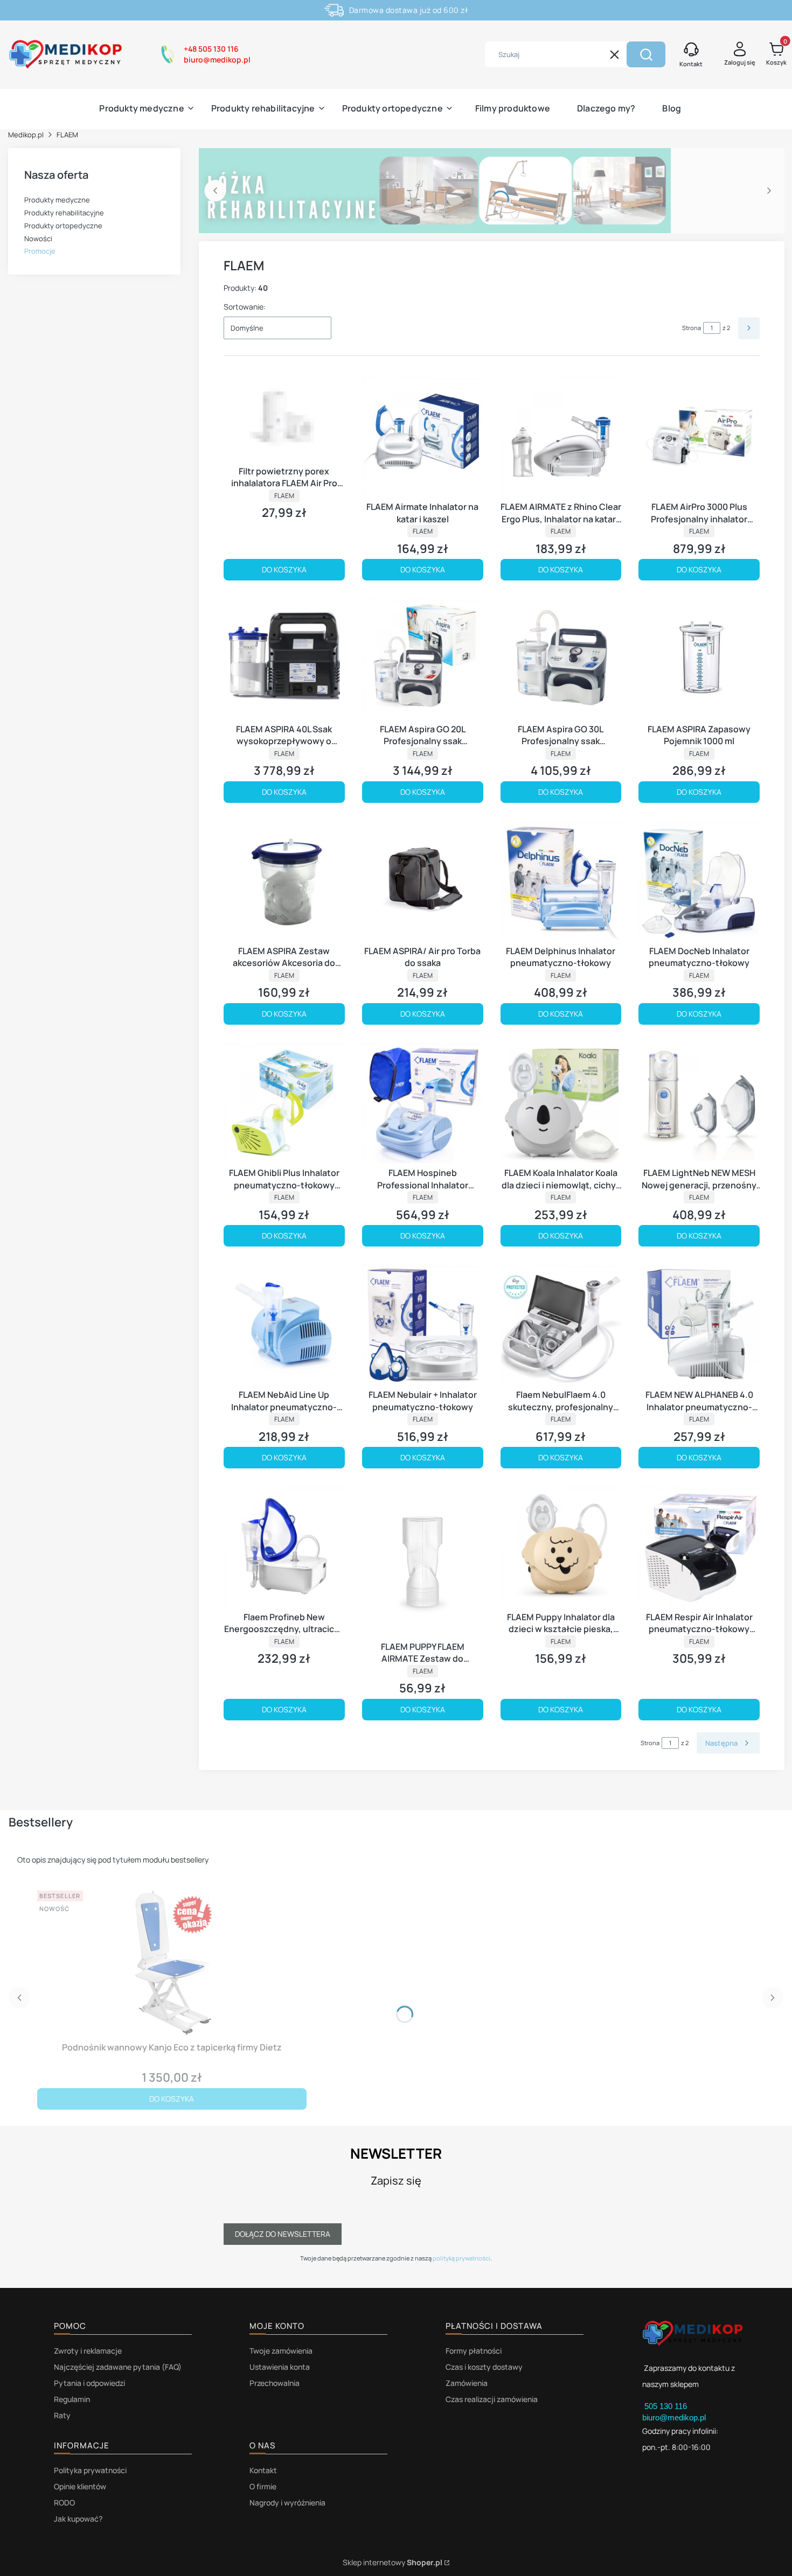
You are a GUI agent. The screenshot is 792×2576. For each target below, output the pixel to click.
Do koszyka (284, 569)
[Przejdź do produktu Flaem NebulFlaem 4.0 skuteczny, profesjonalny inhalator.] (561, 1324)
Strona (692, 328)
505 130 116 (667, 2406)
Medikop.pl (26, 135)
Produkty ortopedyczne (63, 226)
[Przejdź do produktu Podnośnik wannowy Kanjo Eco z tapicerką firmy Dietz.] (172, 1962)
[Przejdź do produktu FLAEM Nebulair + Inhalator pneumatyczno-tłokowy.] (423, 1324)
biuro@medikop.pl (674, 2417)
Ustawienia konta (280, 2367)
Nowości (38, 239)
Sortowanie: (245, 307)
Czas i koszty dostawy (484, 2367)
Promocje (40, 251)
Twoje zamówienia (281, 2351)
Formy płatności (474, 2351)
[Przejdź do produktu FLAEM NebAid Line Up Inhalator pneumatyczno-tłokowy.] (284, 1324)
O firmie (263, 2486)
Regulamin (72, 2399)
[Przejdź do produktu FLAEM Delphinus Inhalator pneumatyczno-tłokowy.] (561, 881)
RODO (64, 2502)
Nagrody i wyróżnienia (287, 2502)
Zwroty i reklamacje (88, 2351)
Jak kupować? (78, 2519)
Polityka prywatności (90, 2470)
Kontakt (263, 2470)
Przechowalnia (275, 2383)
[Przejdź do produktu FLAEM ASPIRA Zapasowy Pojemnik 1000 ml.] (699, 658)
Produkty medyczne (57, 200)
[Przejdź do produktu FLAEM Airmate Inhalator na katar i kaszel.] (423, 436)
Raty (62, 2415)
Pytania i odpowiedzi (89, 2383)
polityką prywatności (461, 2258)
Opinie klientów (80, 2486)
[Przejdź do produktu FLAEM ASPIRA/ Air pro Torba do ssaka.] (423, 881)
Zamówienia (467, 2383)
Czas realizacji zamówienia (492, 2399)
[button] (646, 54)
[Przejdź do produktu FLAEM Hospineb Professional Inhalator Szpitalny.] (423, 1102)
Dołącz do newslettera (283, 2234)
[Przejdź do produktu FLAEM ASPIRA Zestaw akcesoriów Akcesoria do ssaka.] (284, 881)
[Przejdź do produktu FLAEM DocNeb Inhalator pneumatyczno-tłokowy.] (699, 881)
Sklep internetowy (392, 2562)
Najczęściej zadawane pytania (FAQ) (118, 2367)
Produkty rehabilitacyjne (64, 213)
